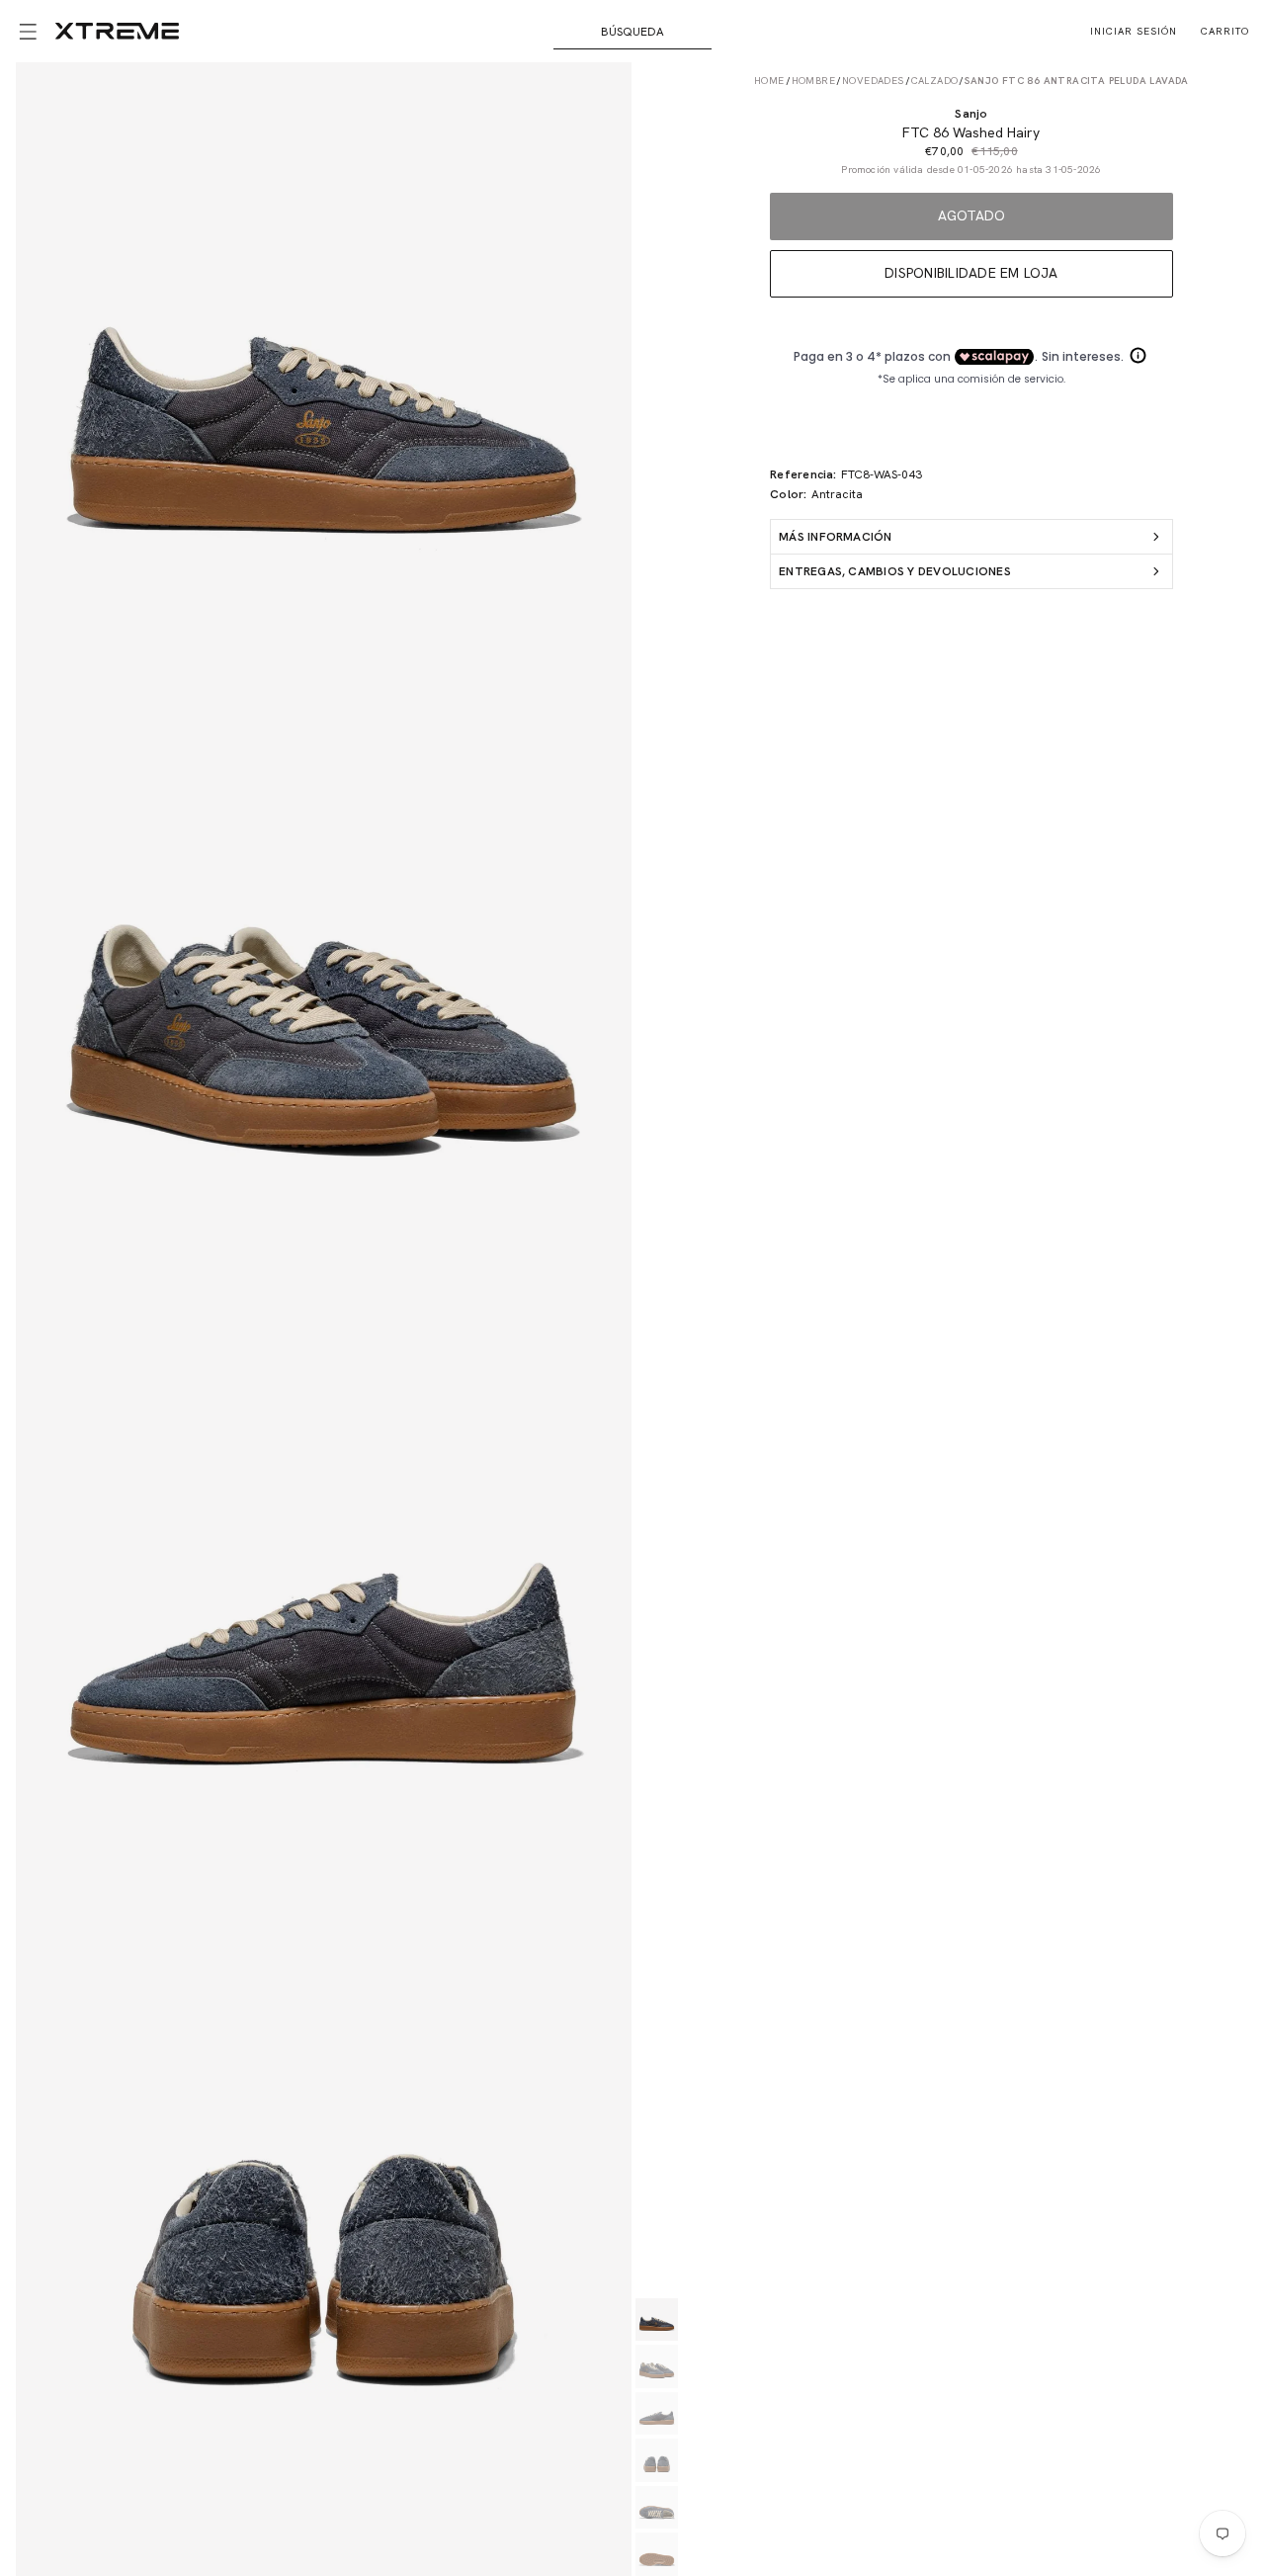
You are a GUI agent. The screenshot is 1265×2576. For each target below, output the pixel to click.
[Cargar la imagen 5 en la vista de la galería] (657, 2508)
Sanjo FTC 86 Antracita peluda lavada (1076, 81)
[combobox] (632, 32)
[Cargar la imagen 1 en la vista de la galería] (657, 2320)
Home (769, 81)
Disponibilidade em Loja (971, 273)
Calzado (935, 81)
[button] (28, 32)
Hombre (813, 81)
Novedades (873, 81)
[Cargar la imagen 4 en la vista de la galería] (657, 2460)
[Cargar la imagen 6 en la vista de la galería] (657, 2554)
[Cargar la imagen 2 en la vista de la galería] (657, 2366)
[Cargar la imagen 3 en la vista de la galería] (657, 2414)
